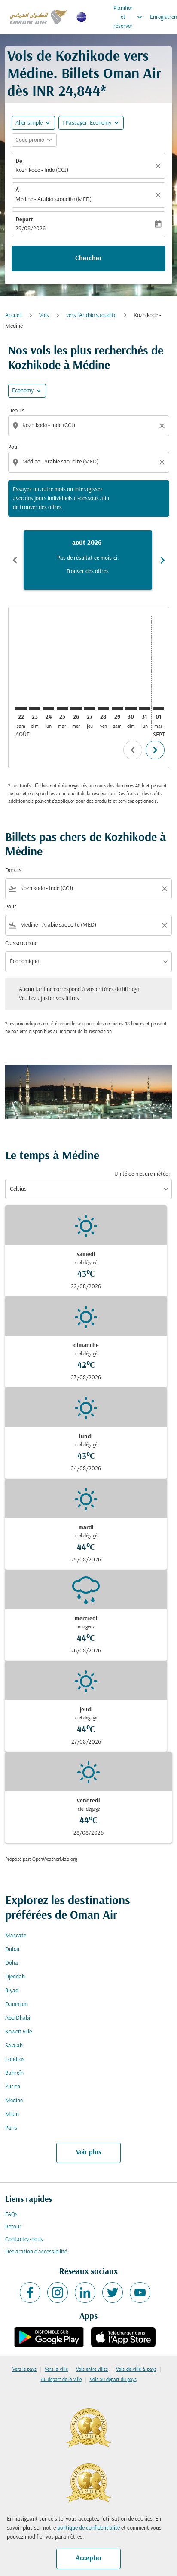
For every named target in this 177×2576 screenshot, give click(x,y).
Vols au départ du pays (113, 2380)
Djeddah (15, 1977)
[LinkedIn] (85, 2292)
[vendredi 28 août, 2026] (104, 708)
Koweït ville (18, 2032)
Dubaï (12, 1950)
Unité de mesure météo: (142, 1174)
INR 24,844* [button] (69, 92)
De (19, 161)
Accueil (14, 316)
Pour (14, 447)
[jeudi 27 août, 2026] (90, 708)
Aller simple (29, 123)
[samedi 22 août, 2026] (21, 708)
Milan (12, 2114)
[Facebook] (30, 2292)
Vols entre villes (92, 2369)
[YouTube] (140, 2292)
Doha (12, 1963)
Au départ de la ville (61, 2380)
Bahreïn (14, 2073)
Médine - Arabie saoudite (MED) (53, 200)
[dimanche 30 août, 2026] (131, 708)
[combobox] (90, 425)
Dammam (17, 2004)
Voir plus (89, 2152)
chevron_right (162, 560)
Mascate (16, 1936)
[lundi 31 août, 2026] (145, 708)
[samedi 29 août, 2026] (117, 708)
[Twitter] (113, 2292)
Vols (44, 316)
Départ (24, 220)
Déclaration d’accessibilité (36, 2252)
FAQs (11, 2215)
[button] (91, 123)
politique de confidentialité (88, 2528)
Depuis (16, 411)
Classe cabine (21, 944)
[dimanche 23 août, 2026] (35, 708)
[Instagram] (58, 2292)
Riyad (12, 1991)
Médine (14, 2101)
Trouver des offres (88, 572)
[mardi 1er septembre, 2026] (159, 708)
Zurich (13, 2087)
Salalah (14, 2046)
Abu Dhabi (18, 2018)
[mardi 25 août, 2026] (62, 708)
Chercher (88, 259)
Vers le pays (24, 2369)
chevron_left (15, 560)
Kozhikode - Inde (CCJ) (42, 170)
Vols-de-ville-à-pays (136, 2369)
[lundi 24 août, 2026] (49, 708)
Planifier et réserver (129, 17)
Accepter (89, 2558)
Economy (23, 391)
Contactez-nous (24, 2239)
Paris (11, 2128)
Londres (15, 2059)
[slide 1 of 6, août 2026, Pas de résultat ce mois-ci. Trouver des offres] (88, 560)
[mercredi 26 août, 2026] (76, 708)
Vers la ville (56, 2369)
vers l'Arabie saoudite (91, 316)
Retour (13, 2227)
